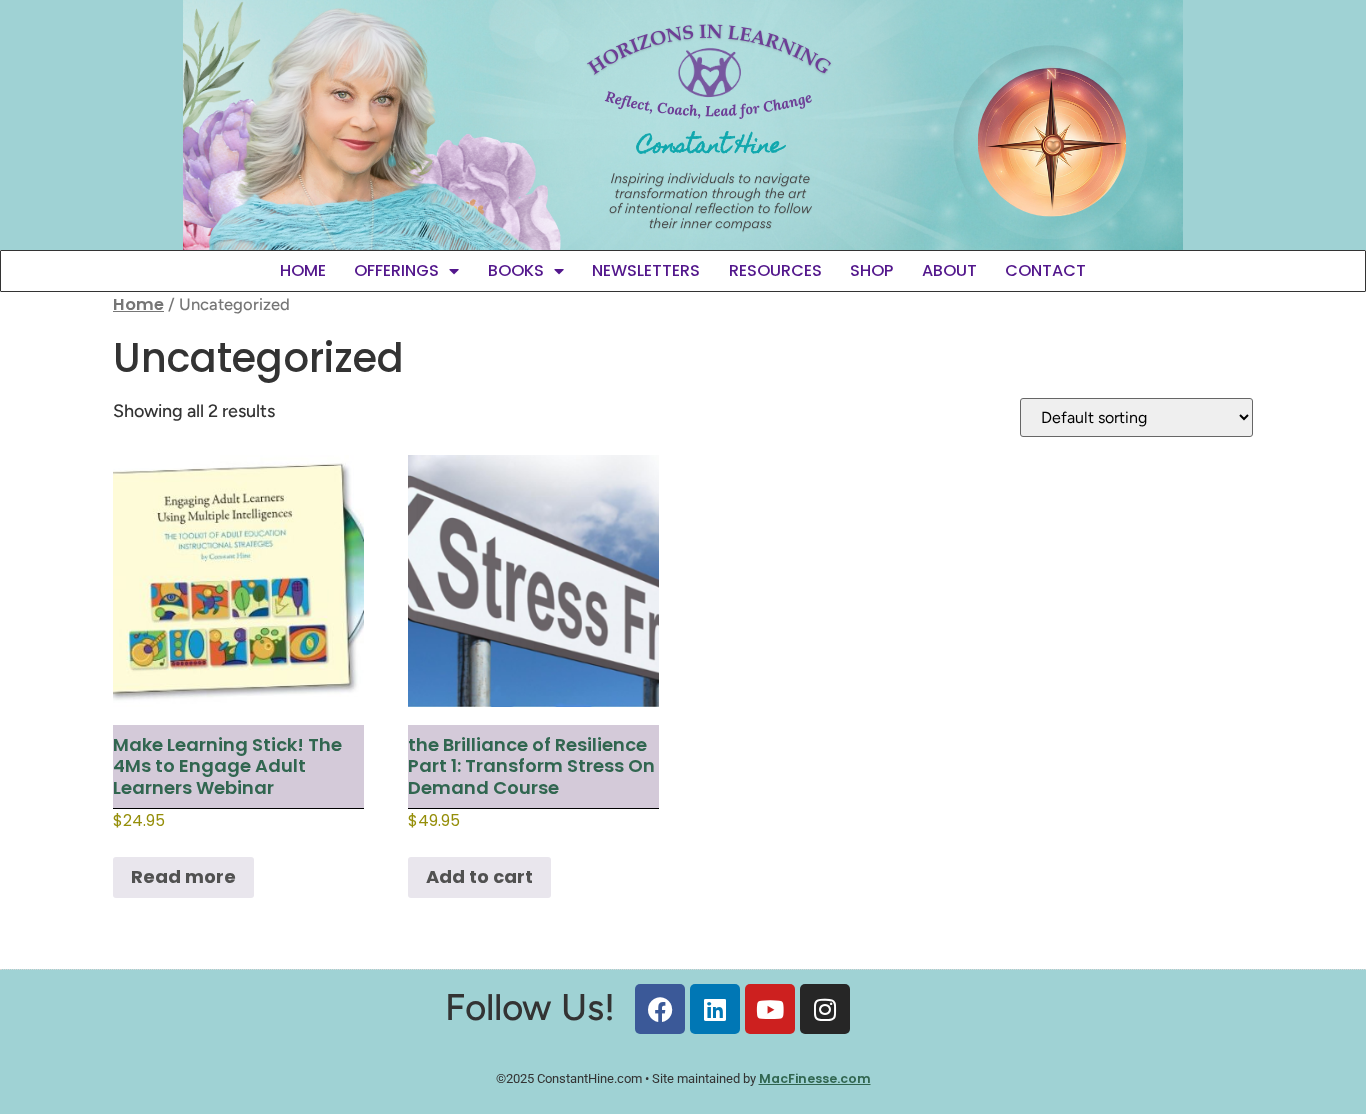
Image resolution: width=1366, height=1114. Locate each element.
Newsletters (646, 270)
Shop (871, 270)
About (949, 270)
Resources (775, 270)
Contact (1045, 270)
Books (516, 270)
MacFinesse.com (815, 1078)
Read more (183, 876)
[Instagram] (825, 1009)
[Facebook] (660, 1009)
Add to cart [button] (479, 876)
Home (303, 270)
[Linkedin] (715, 1009)
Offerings (396, 270)
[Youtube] (770, 1009)
